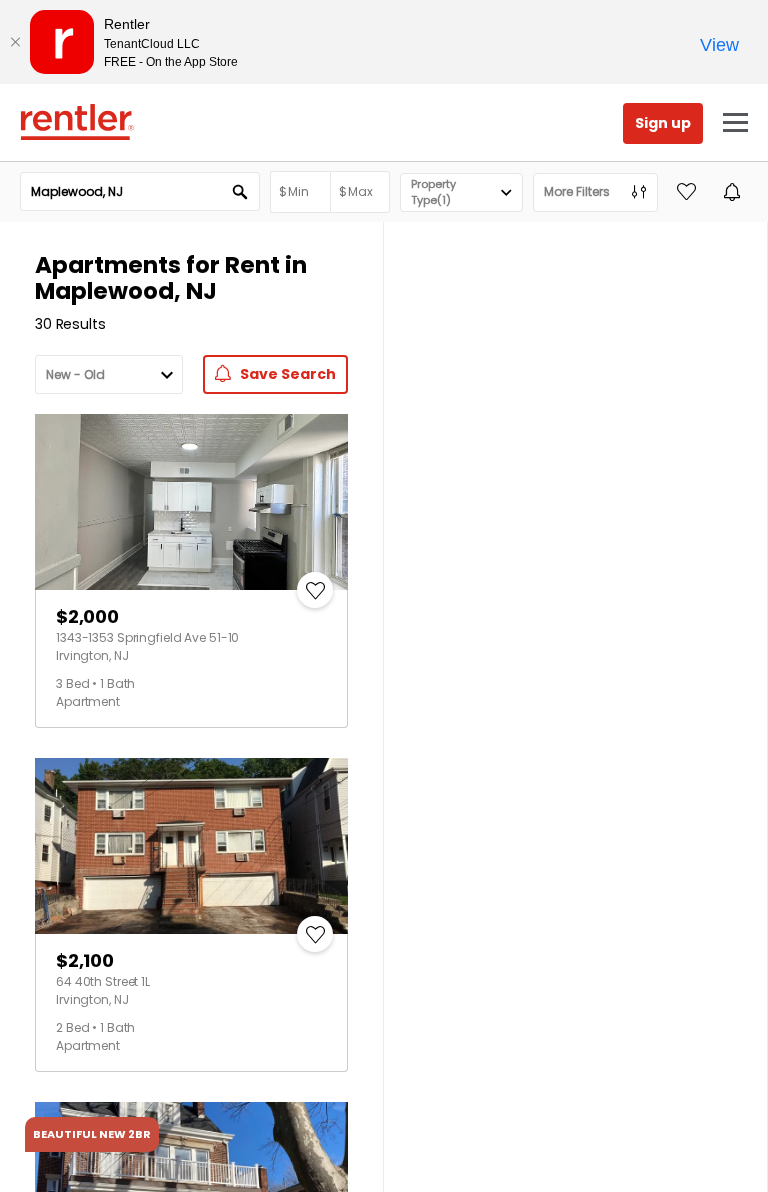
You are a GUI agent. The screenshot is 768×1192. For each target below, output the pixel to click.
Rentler (77, 122)
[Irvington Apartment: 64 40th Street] (191, 846)
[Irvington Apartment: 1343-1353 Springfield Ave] (191, 502)
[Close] (15, 42)
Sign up (663, 123)
